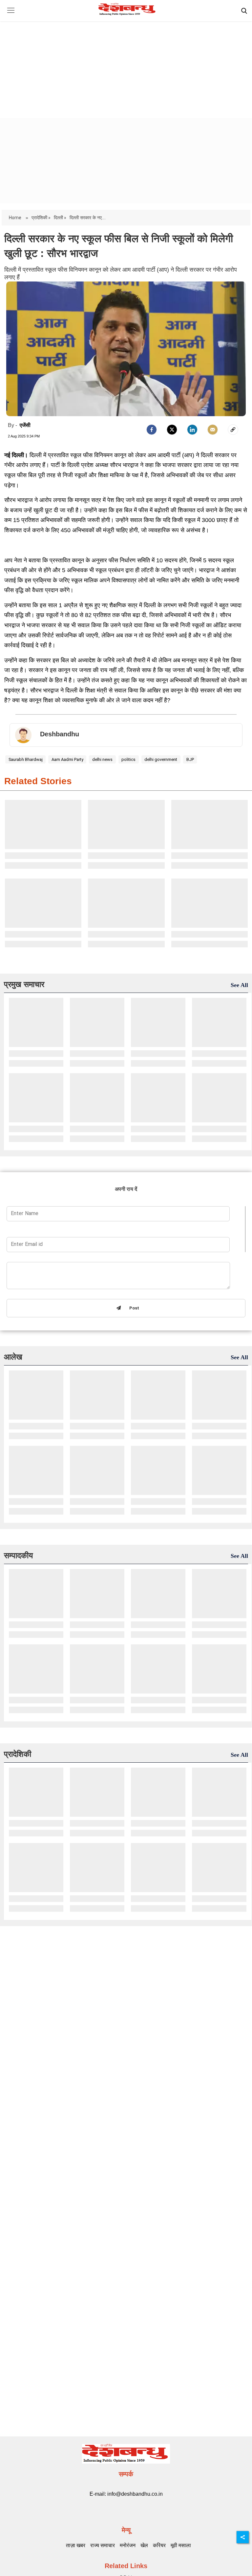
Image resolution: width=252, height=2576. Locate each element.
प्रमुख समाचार (24, 984)
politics (128, 759)
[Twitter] (172, 430)
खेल (144, 2545)
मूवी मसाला (181, 2545)
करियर (159, 2545)
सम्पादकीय (18, 1555)
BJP (190, 759)
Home (16, 218)
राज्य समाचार (103, 2545)
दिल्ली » (60, 218)
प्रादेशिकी (18, 1754)
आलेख (13, 1357)
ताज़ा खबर (76, 2545)
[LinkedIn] (192, 430)
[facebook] (152, 430)
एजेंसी (25, 425)
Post (133, 1308)
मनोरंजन (128, 2545)
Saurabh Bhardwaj (26, 759)
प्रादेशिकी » (41, 218)
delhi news (102, 759)
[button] (11, 15)
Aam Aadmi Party (67, 759)
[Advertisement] (126, 64)
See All (239, 985)
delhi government (161, 759)
